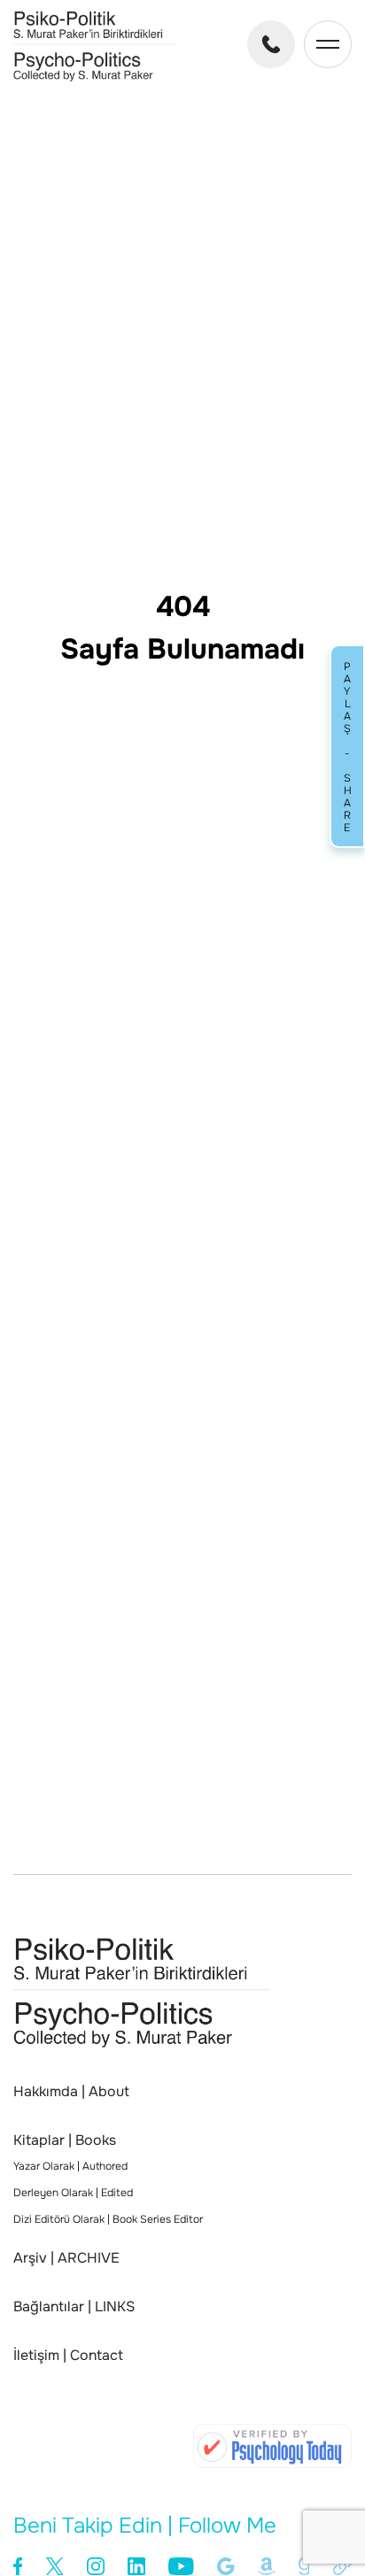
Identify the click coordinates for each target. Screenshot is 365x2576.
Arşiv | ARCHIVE (66, 2258)
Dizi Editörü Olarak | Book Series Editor (108, 2219)
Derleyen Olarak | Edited (73, 2193)
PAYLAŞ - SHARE (347, 746)
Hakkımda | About (71, 2092)
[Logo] (95, 77)
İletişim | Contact (68, 2356)
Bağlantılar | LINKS (74, 2307)
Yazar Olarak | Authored (70, 2166)
